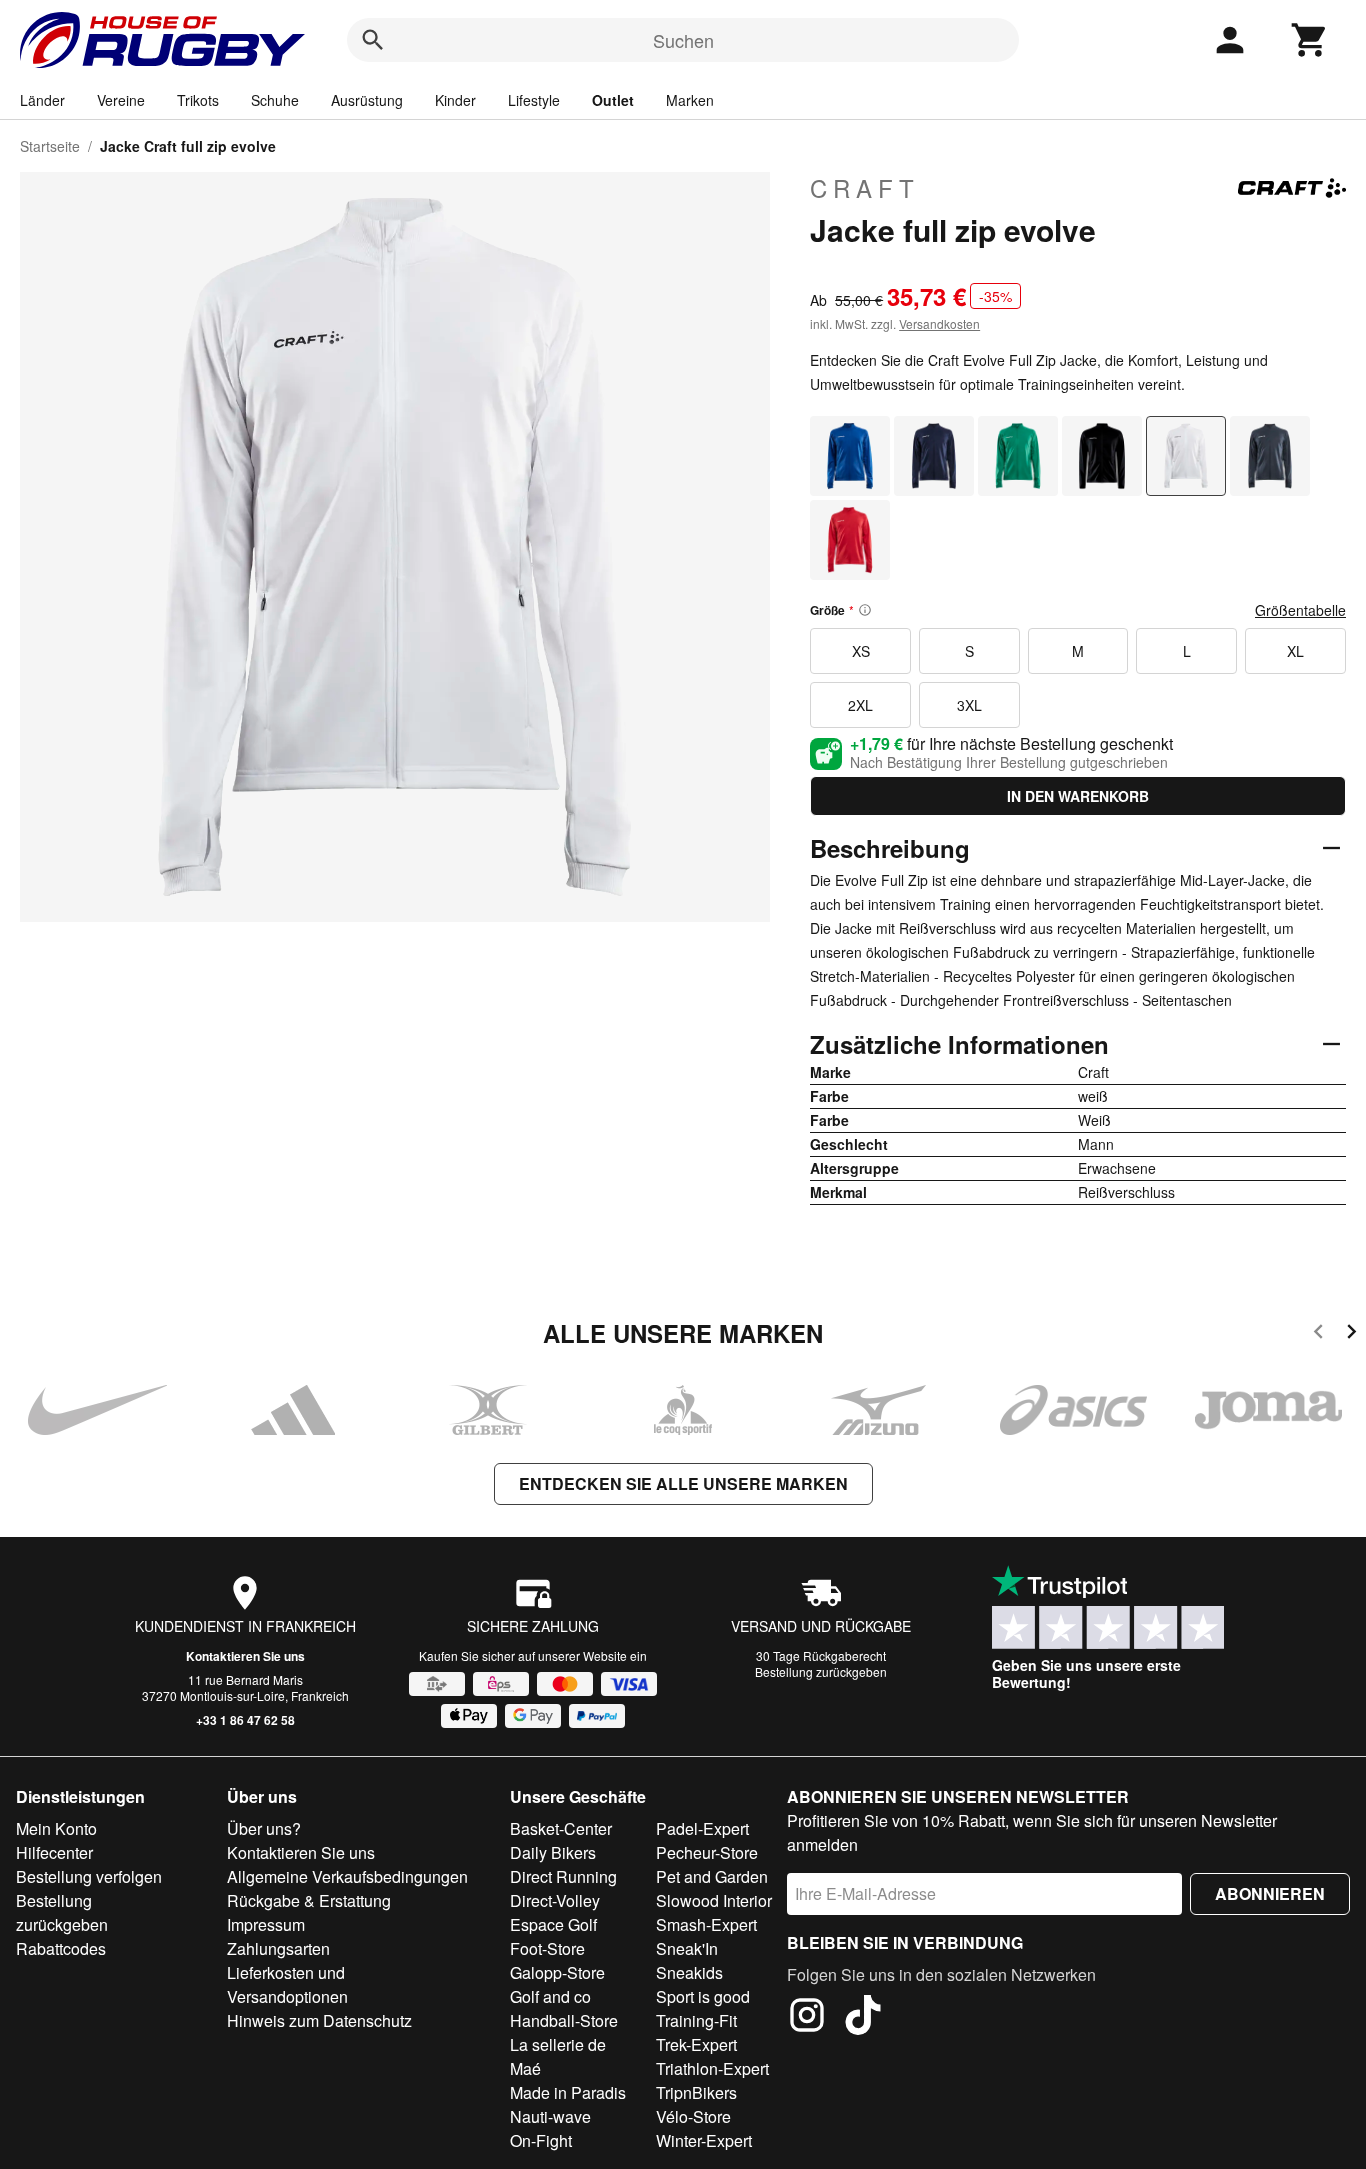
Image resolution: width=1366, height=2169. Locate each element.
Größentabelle (1300, 610)
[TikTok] (863, 2018)
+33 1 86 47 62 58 (245, 1720)
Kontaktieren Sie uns (245, 1656)
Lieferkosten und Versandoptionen (287, 1984)
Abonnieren (1270, 1893)
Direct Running (563, 1876)
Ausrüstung (367, 100)
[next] (1351, 1334)
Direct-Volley (555, 1900)
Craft (865, 188)
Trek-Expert (696, 2044)
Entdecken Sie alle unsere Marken (683, 1483)
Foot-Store (547, 1948)
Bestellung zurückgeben (821, 1671)
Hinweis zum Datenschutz (319, 2020)
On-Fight (541, 2140)
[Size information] (865, 610)
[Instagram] (807, 2018)
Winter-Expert (704, 2140)
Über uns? (264, 1828)
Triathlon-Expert (712, 2068)
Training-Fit (696, 2020)
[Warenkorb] (1310, 40)
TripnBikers (696, 2092)
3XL (969, 705)
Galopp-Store (557, 1972)
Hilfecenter (54, 1852)
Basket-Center (561, 1828)
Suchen (683, 40)
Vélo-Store (693, 2116)
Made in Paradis (568, 2092)
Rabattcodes (61, 1948)
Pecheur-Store (707, 1852)
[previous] (1318, 1334)
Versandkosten (939, 323)
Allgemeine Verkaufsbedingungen (347, 1876)
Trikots (198, 100)
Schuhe (275, 100)
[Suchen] (373, 40)
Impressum (266, 1924)
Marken (690, 100)
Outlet (613, 100)
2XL (860, 705)
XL (1295, 651)
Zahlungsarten (278, 1948)
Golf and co (550, 1996)
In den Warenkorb (1078, 796)
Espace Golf (553, 1924)
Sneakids (689, 1972)
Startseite (50, 146)
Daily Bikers (553, 1852)
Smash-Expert (706, 1924)
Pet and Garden (712, 1876)
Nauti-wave (550, 2116)
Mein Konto (56, 1828)
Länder (42, 100)
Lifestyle (534, 100)
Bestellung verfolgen (89, 1876)
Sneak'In (687, 1948)
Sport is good (703, 1996)
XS (861, 651)
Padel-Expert (702, 1828)
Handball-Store (564, 2020)
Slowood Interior (714, 1900)
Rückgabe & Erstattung (309, 1900)
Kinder (455, 100)
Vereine (121, 100)
